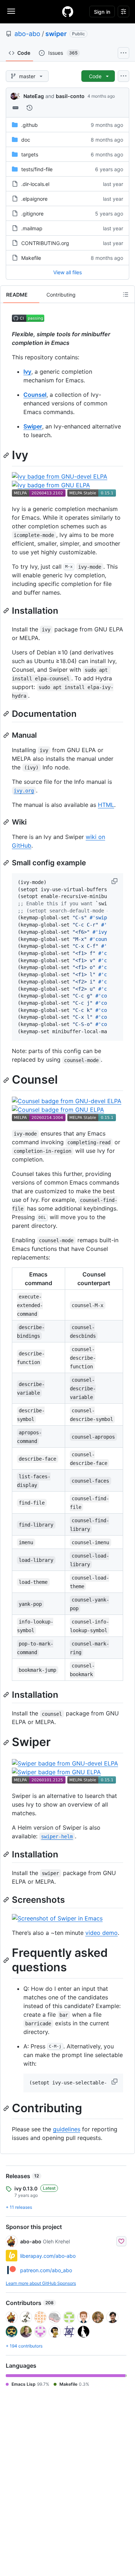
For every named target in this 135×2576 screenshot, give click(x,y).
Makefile (31, 258)
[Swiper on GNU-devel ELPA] (65, 1763)
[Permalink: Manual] (7, 735)
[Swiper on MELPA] (39, 1781)
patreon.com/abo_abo (46, 2270)
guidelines (67, 2129)
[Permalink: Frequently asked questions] (7, 1960)
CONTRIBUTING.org (45, 243)
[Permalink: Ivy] (7, 455)
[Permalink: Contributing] (7, 2108)
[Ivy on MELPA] (39, 494)
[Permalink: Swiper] (7, 1742)
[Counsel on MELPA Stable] (92, 1119)
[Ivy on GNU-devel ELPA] (60, 476)
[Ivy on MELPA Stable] (92, 494)
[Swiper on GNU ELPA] (56, 1772)
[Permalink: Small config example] (7, 863)
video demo (102, 1933)
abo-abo (27, 34)
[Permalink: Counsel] (7, 1080)
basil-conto (70, 96)
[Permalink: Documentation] (7, 714)
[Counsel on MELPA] (39, 1119)
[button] (115, 881)
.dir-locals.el (35, 184)
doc (26, 140)
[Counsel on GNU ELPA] (58, 1110)
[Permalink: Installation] (7, 610)
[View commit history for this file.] (30, 108)
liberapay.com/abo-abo (48, 2256)
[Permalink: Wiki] (7, 822)
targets (30, 154)
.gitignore (32, 214)
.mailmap (32, 228)
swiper (56, 34)
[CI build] (28, 320)
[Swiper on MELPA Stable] (92, 1781)
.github (30, 125)
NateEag (34, 96)
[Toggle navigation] (11, 11)
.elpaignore (34, 199)
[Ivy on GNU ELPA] (51, 485)
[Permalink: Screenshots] (7, 1900)
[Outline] (126, 294)
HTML (106, 805)
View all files (67, 272)
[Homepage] (68, 12)
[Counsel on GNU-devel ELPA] (67, 1101)
